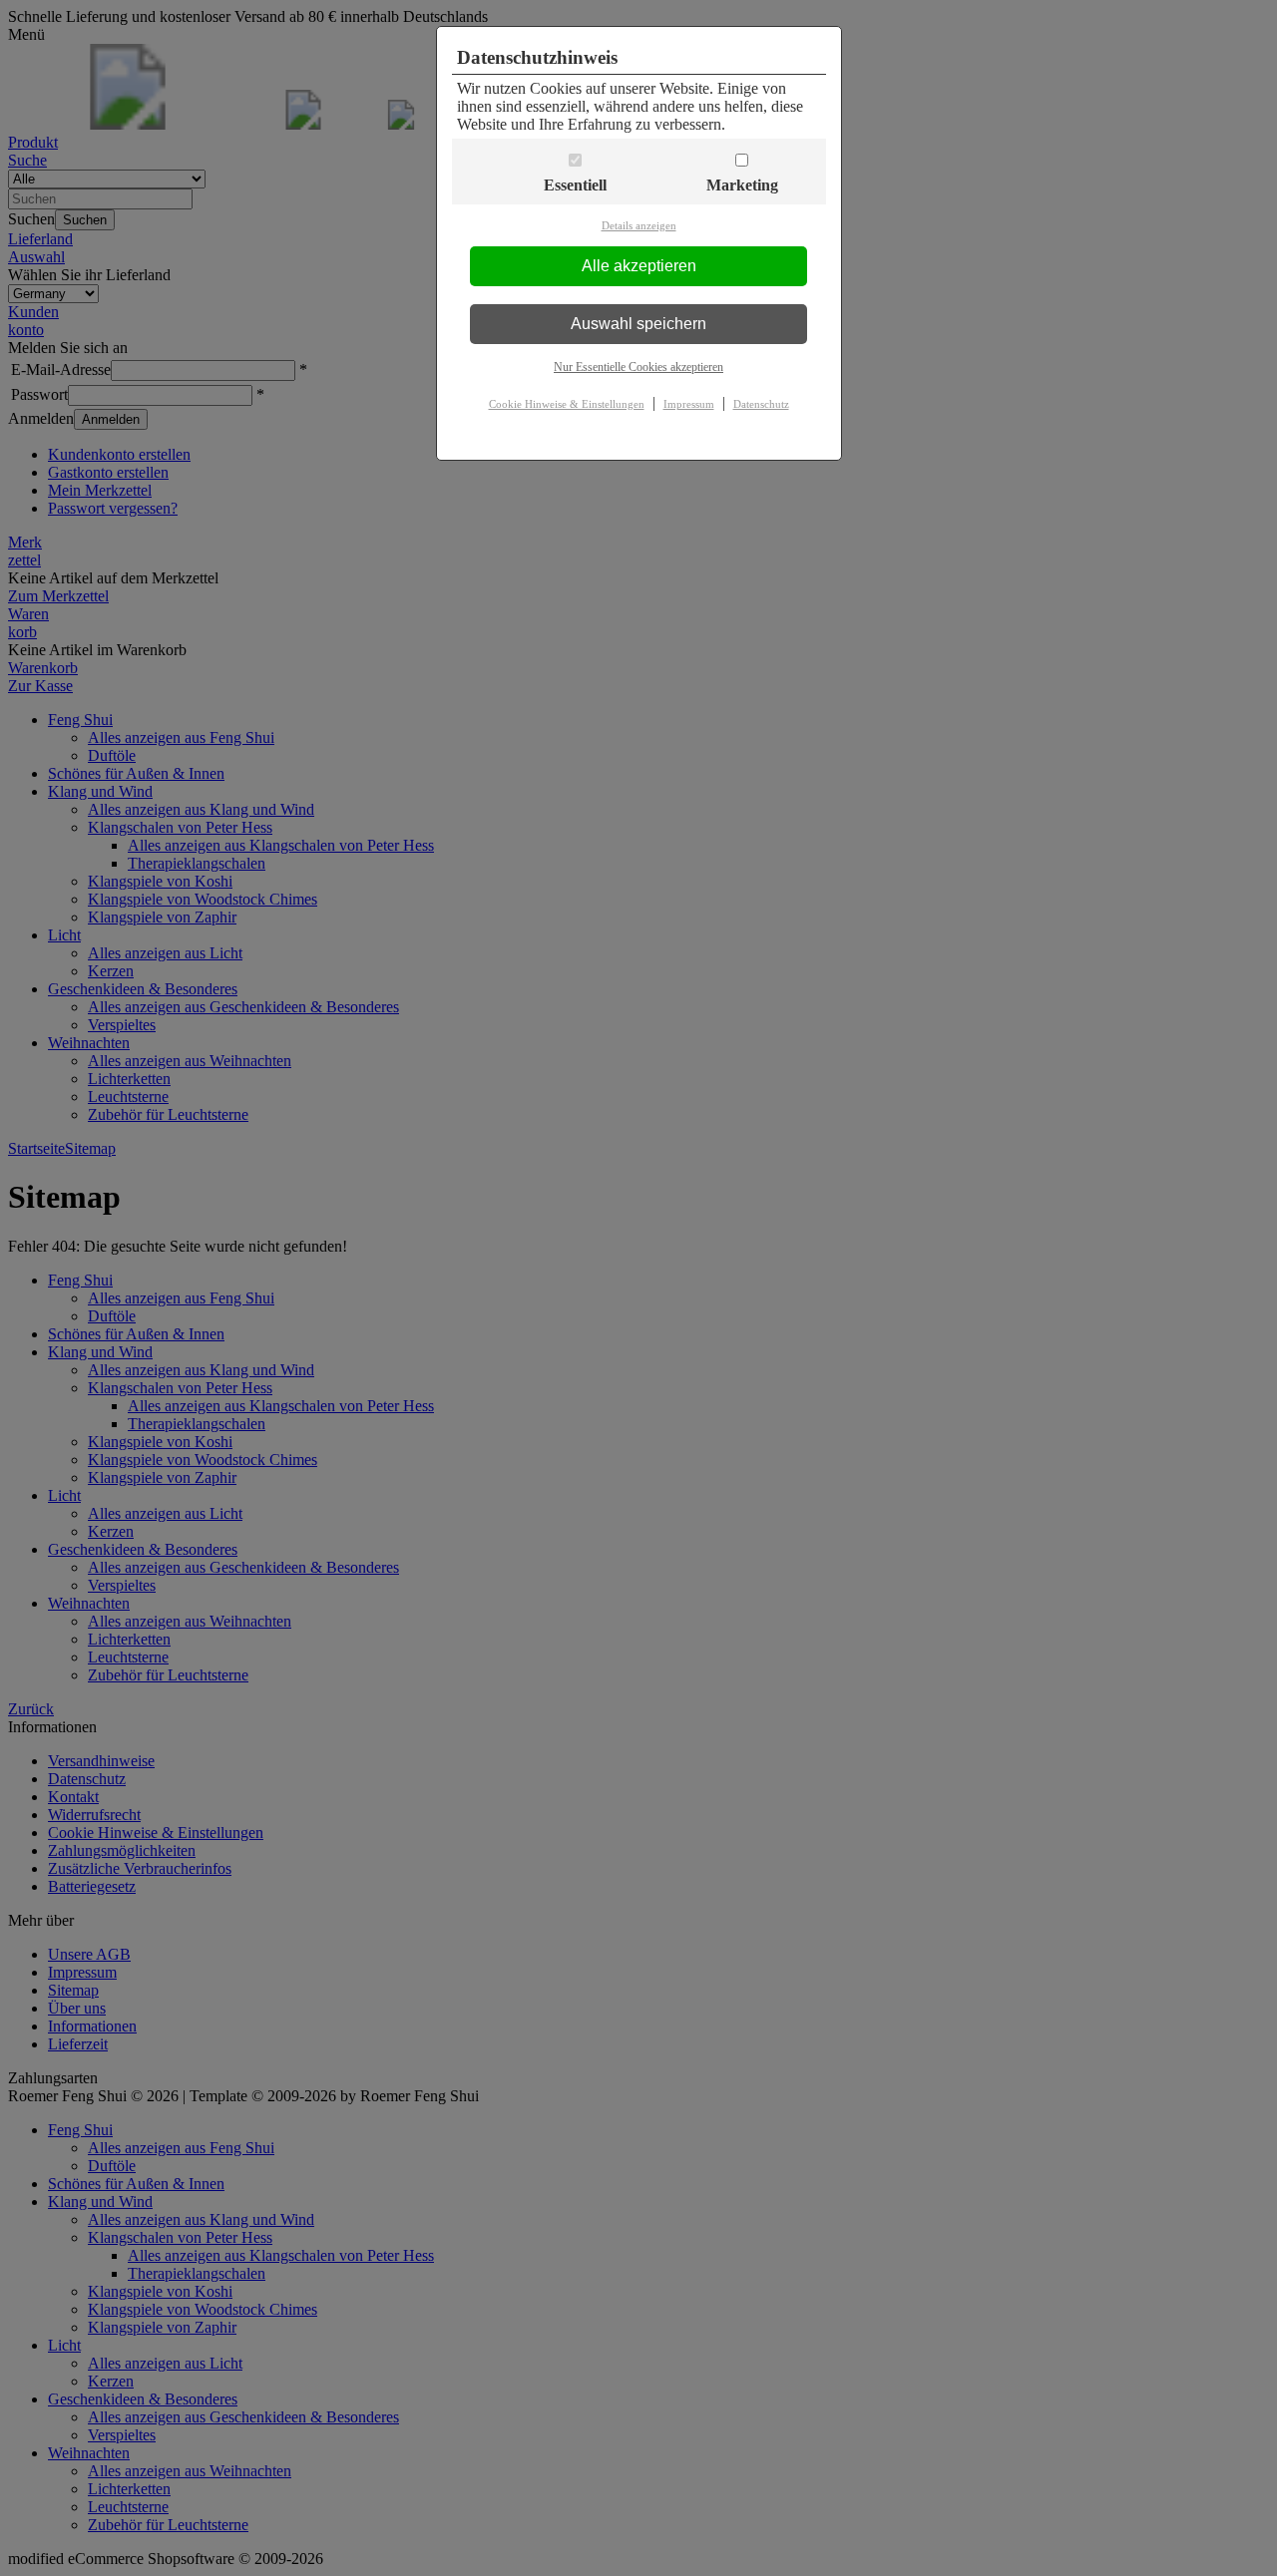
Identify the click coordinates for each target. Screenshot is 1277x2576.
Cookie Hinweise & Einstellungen (567, 404)
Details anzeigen (639, 225)
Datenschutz (761, 404)
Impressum (689, 404)
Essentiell (575, 185)
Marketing (742, 185)
